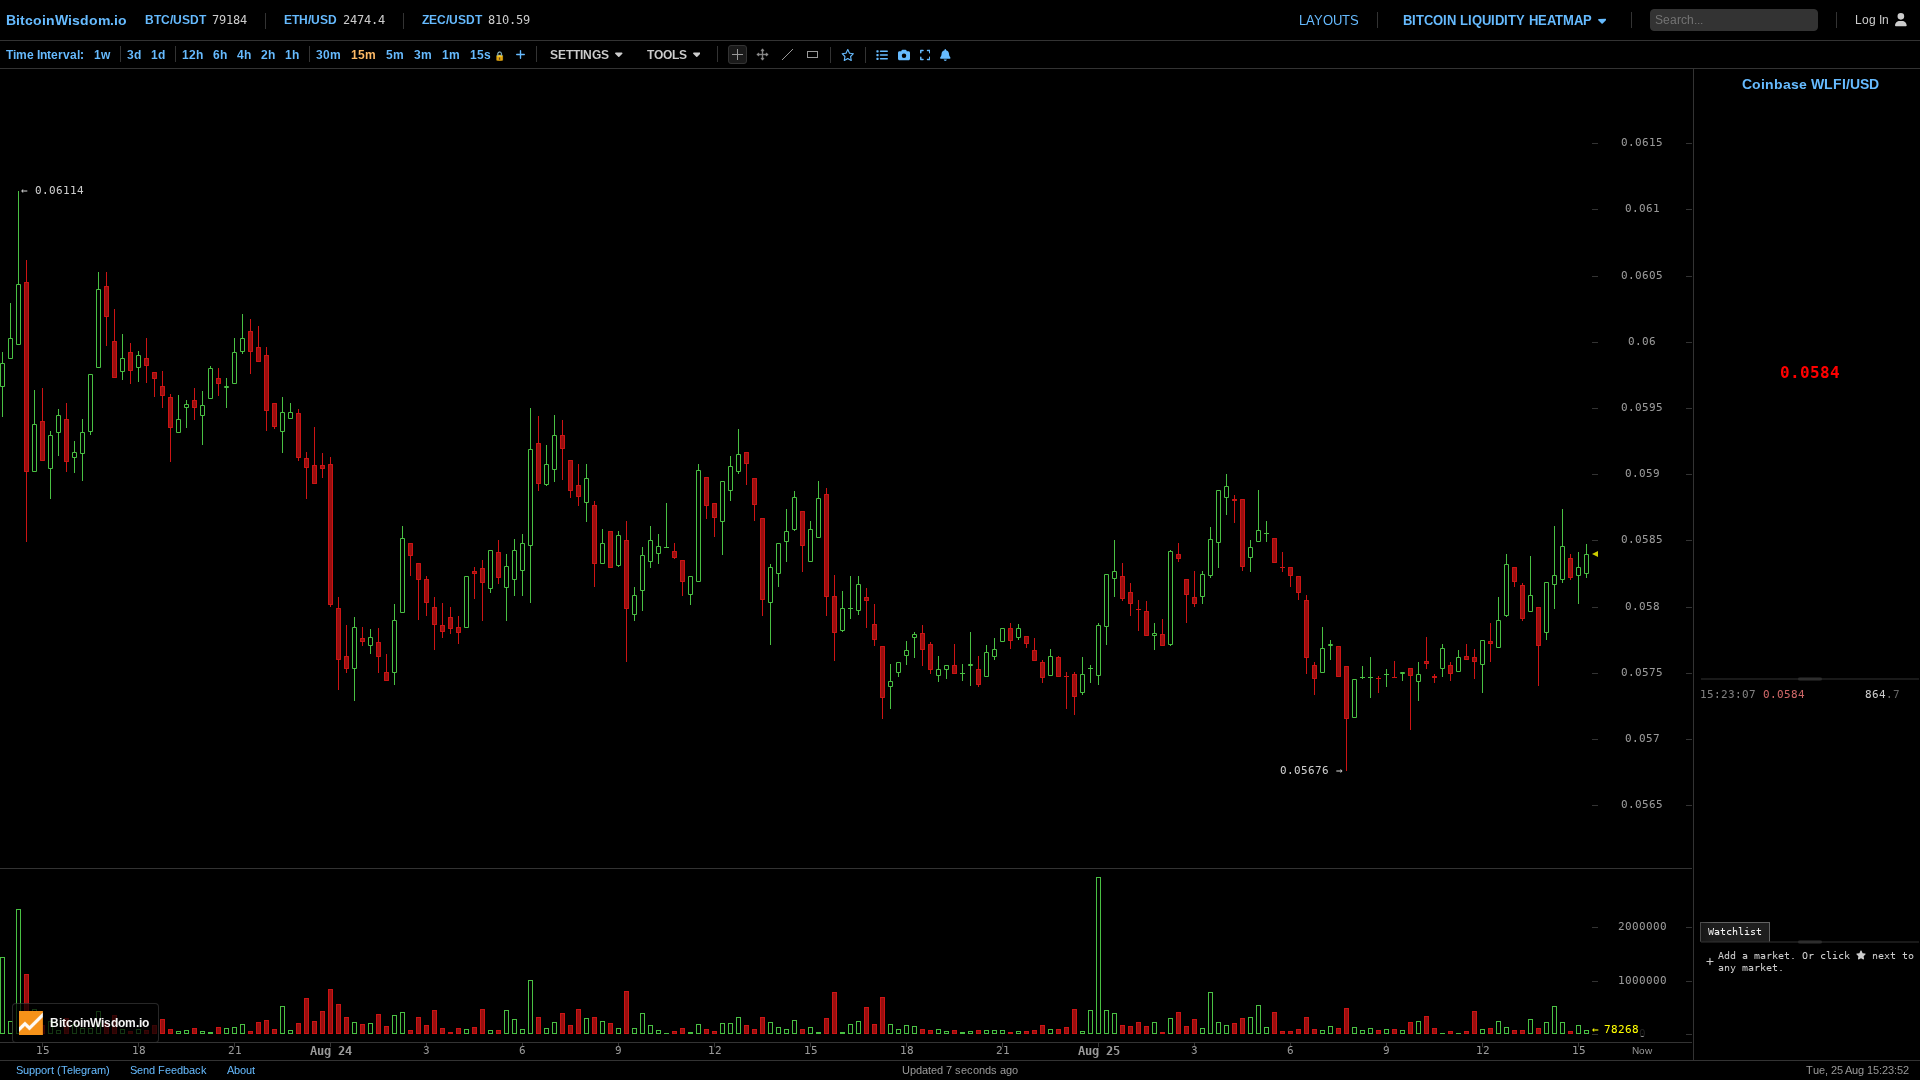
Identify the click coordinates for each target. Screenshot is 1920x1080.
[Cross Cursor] (737, 54)
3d (134, 55)
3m (423, 55)
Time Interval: (45, 55)
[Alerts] (945, 55)
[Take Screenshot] (904, 55)
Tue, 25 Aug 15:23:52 (1857, 1070)
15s (487, 55)
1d (158, 55)
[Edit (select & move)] (762, 54)
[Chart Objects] (882, 55)
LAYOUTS (1329, 20)
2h (268, 55)
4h (244, 55)
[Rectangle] (812, 54)
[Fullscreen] (925, 55)
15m (363, 55)
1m (451, 55)
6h (220, 55)
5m (395, 55)
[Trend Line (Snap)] (787, 54)
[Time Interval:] (520, 54)
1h (292, 55)
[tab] (1735, 932)
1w (102, 55)
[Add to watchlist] (848, 55)
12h (192, 55)
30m (328, 55)
